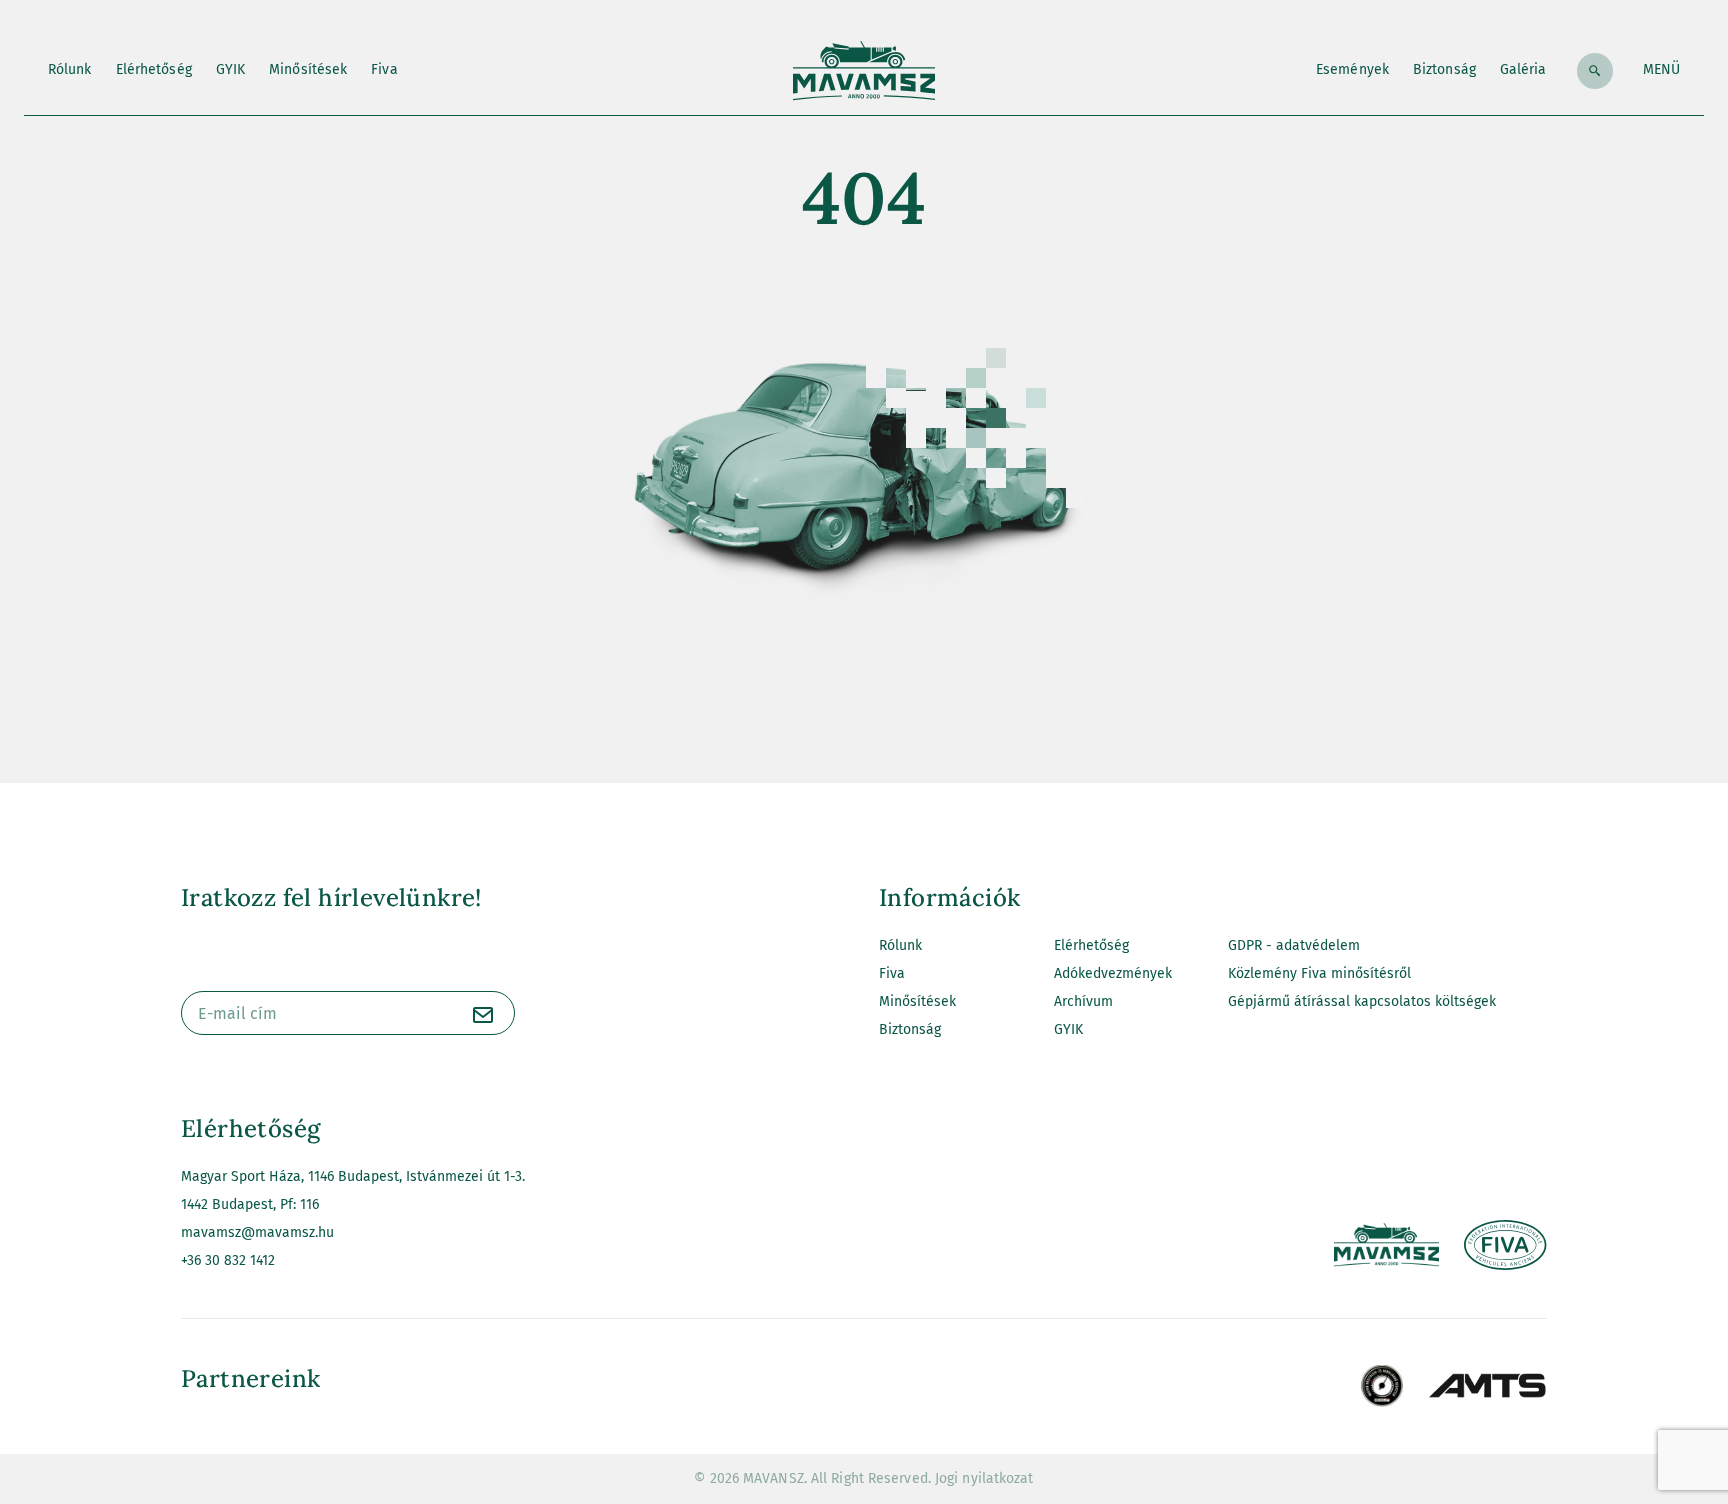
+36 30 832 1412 (228, 1260)
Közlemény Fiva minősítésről (1319, 973)
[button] (1661, 70)
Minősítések (308, 69)
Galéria (1523, 69)
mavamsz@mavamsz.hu (257, 1232)
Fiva (384, 69)
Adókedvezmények (1113, 973)
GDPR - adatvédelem (1294, 945)
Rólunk (70, 69)
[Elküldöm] (483, 1017)
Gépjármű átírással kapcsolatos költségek (1362, 1001)
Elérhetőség (154, 69)
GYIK (230, 69)
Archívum (1083, 1001)
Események (1352, 69)
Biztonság (1444, 69)
